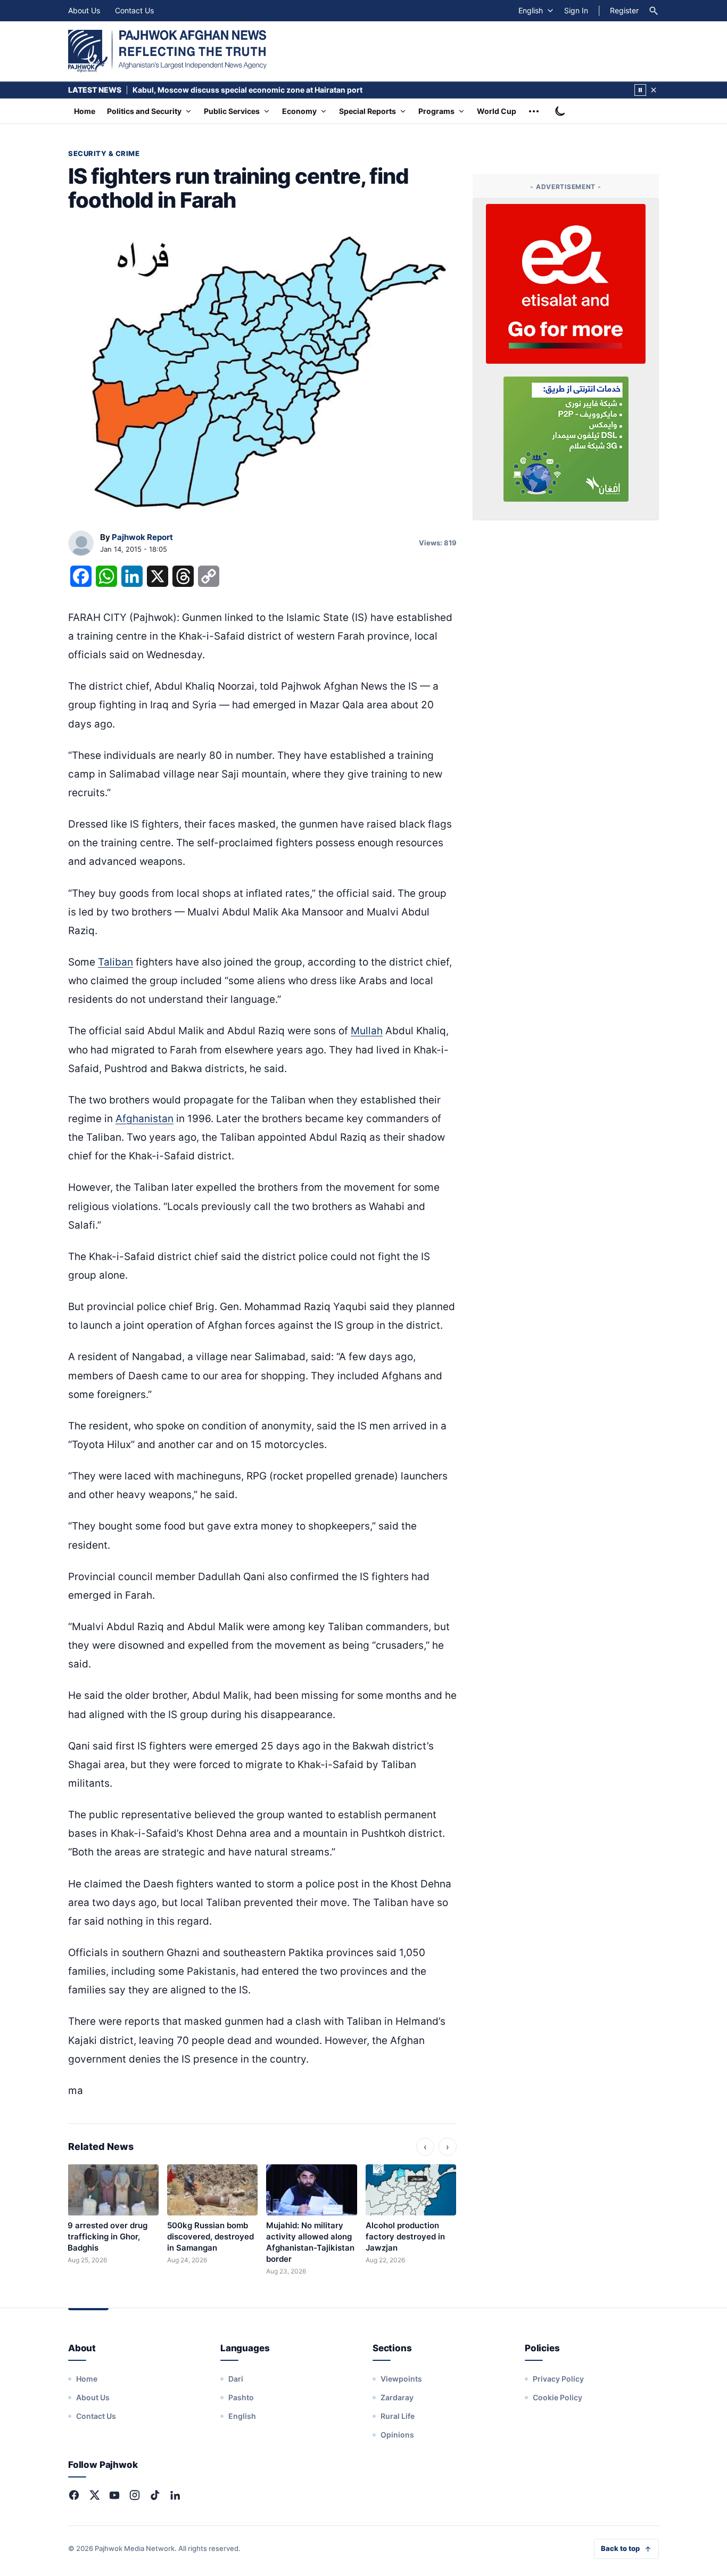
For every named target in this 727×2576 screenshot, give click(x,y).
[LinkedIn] (175, 2495)
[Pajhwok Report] (81, 544)
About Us (84, 10)
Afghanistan (144, 1119)
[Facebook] (74, 2495)
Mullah (367, 1031)
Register (624, 10)
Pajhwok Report (142, 537)
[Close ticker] (654, 90)
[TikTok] (155, 2495)
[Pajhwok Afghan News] (167, 51)
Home (85, 111)
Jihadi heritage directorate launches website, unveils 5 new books (253, 90)
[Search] (654, 11)
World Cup (497, 111)
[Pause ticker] (640, 90)
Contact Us (134, 10)
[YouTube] (114, 2495)
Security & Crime (104, 153)
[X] (94, 2495)
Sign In (576, 10)
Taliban (115, 962)
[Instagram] (135, 2495)
